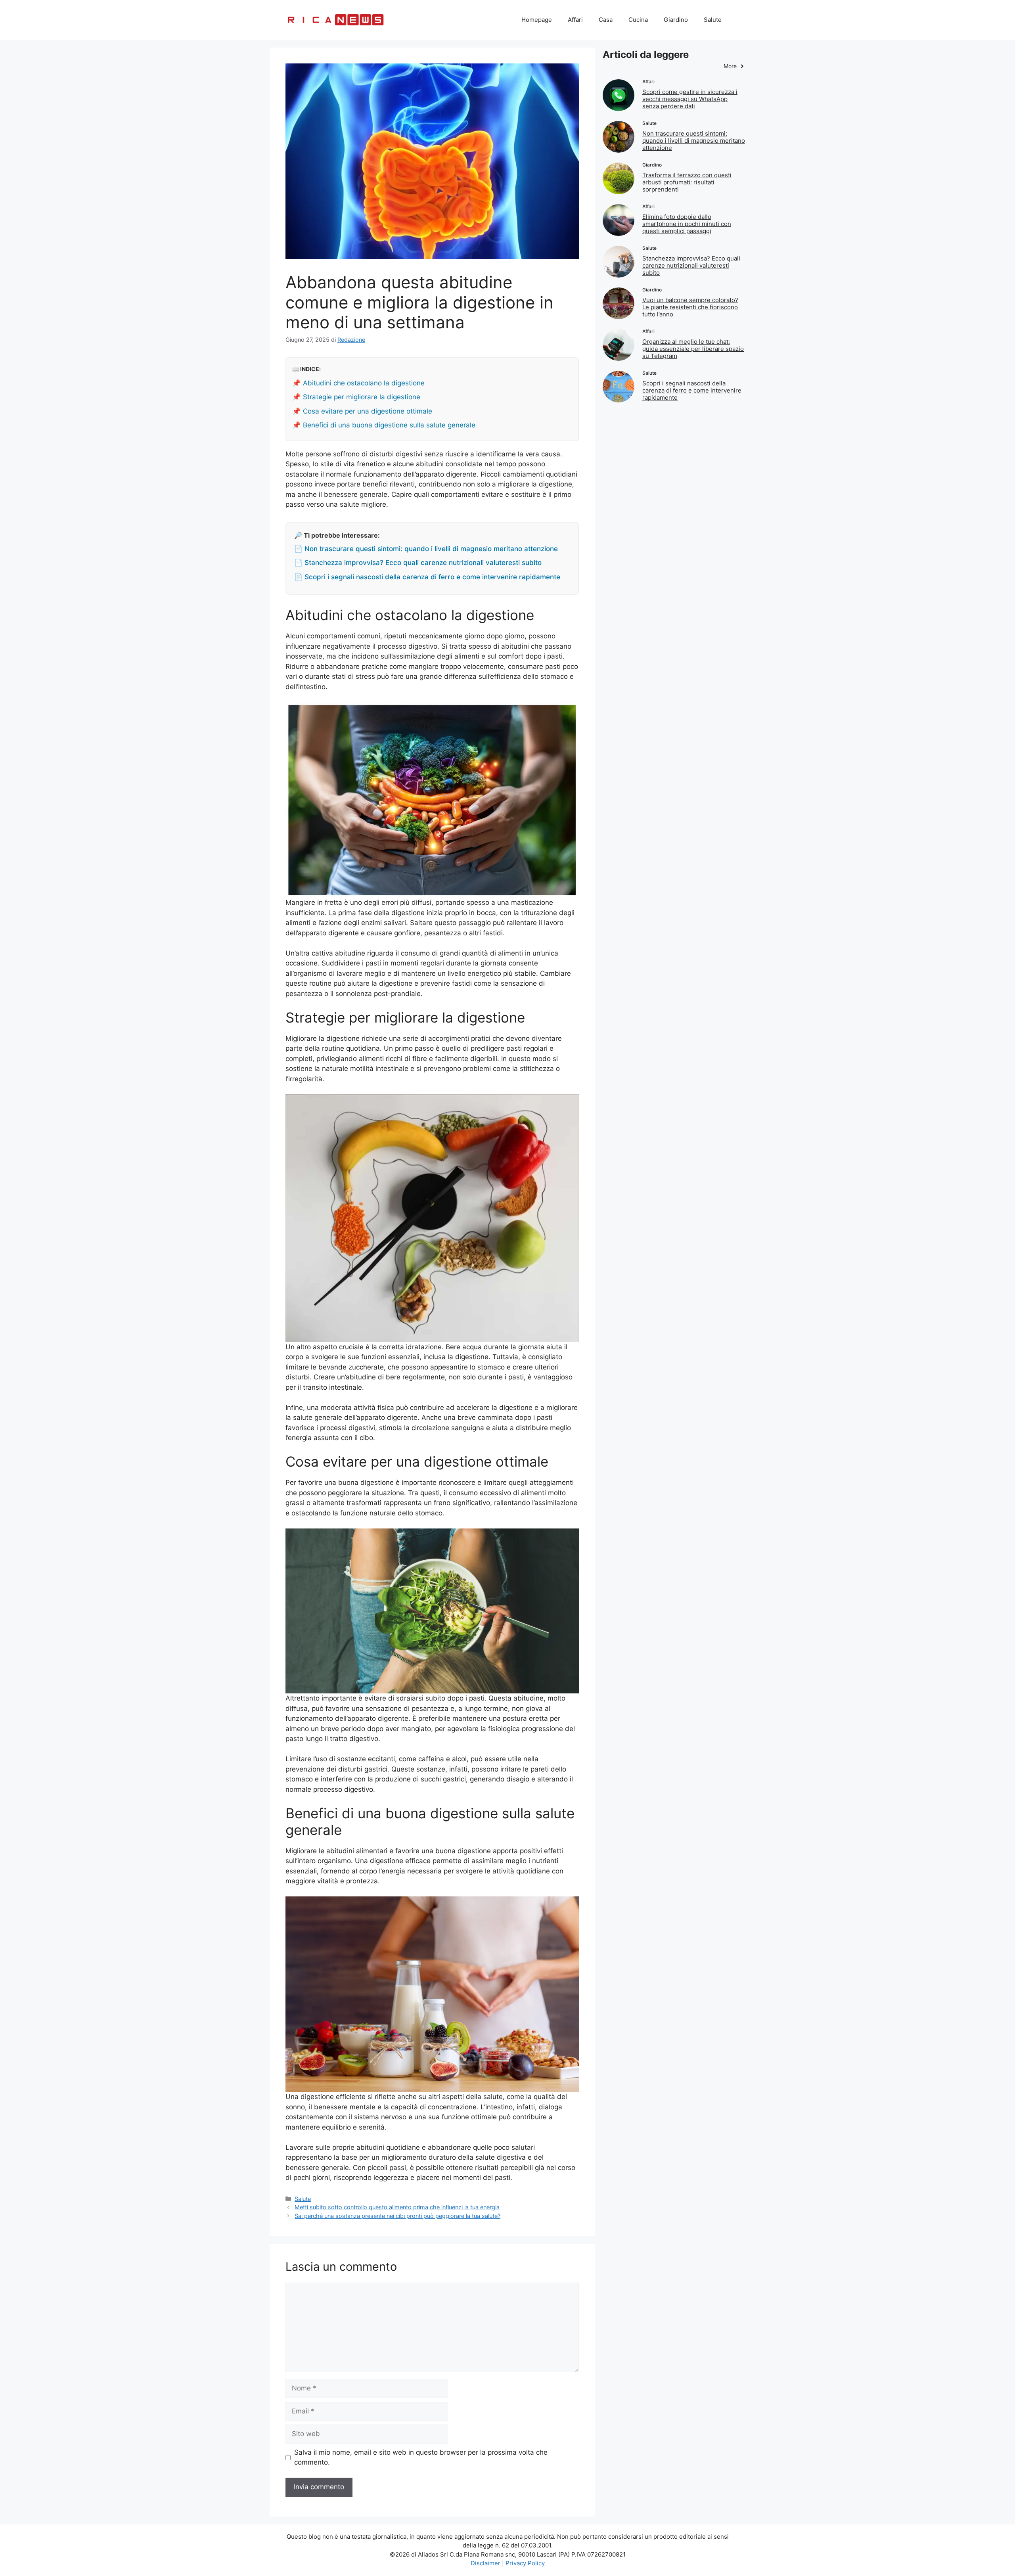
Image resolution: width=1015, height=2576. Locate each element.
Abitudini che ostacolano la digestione (364, 383)
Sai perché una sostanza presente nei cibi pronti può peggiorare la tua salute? (397, 2216)
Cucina (638, 20)
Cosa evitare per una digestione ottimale (368, 411)
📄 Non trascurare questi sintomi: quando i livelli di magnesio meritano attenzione (426, 549)
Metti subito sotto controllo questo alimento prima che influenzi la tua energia (397, 2207)
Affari (575, 20)
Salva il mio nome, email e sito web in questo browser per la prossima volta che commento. (421, 2457)
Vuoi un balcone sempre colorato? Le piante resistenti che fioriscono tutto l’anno (690, 307)
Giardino (676, 20)
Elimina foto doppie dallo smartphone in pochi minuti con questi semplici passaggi (687, 224)
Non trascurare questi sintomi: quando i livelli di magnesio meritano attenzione (694, 141)
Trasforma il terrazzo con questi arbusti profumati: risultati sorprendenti (687, 182)
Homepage (537, 20)
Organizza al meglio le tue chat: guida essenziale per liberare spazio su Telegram (693, 349)
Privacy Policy (525, 2563)
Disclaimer (485, 2563)
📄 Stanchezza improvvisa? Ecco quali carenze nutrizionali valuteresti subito (418, 563)
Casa (606, 20)
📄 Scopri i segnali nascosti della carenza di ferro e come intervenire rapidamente (427, 577)
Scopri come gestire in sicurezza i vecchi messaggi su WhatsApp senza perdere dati (690, 99)
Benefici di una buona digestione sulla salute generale (389, 425)
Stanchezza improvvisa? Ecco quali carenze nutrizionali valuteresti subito (691, 265)
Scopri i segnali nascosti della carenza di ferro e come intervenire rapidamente (692, 390)
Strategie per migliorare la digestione (362, 397)
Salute (713, 20)
